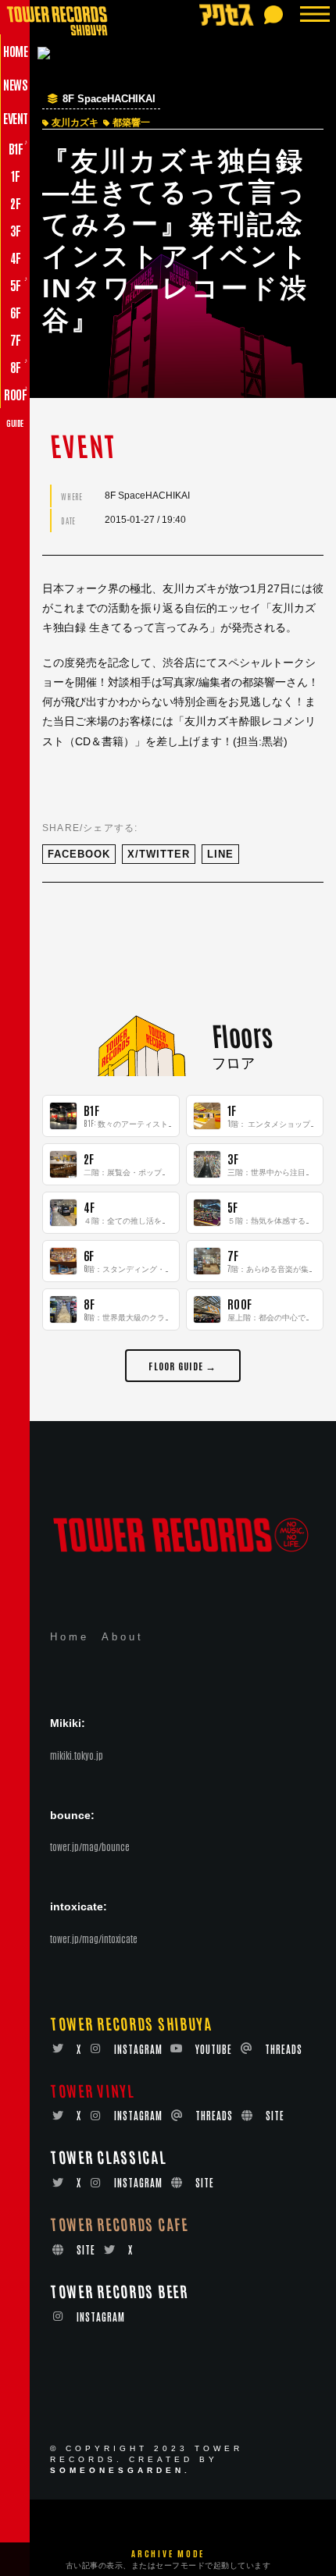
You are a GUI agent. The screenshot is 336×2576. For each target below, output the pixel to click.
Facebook (79, 854)
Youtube (214, 2049)
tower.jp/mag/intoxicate (94, 1938)
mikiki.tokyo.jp (77, 1755)
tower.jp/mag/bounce (90, 1846)
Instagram (138, 2049)
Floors (241, 1035)
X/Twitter (159, 854)
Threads (284, 2049)
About (123, 1637)
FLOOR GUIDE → (182, 1365)
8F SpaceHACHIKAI (109, 99)
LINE (220, 854)
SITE (275, 2115)
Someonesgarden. (120, 2470)
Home (70, 1637)
